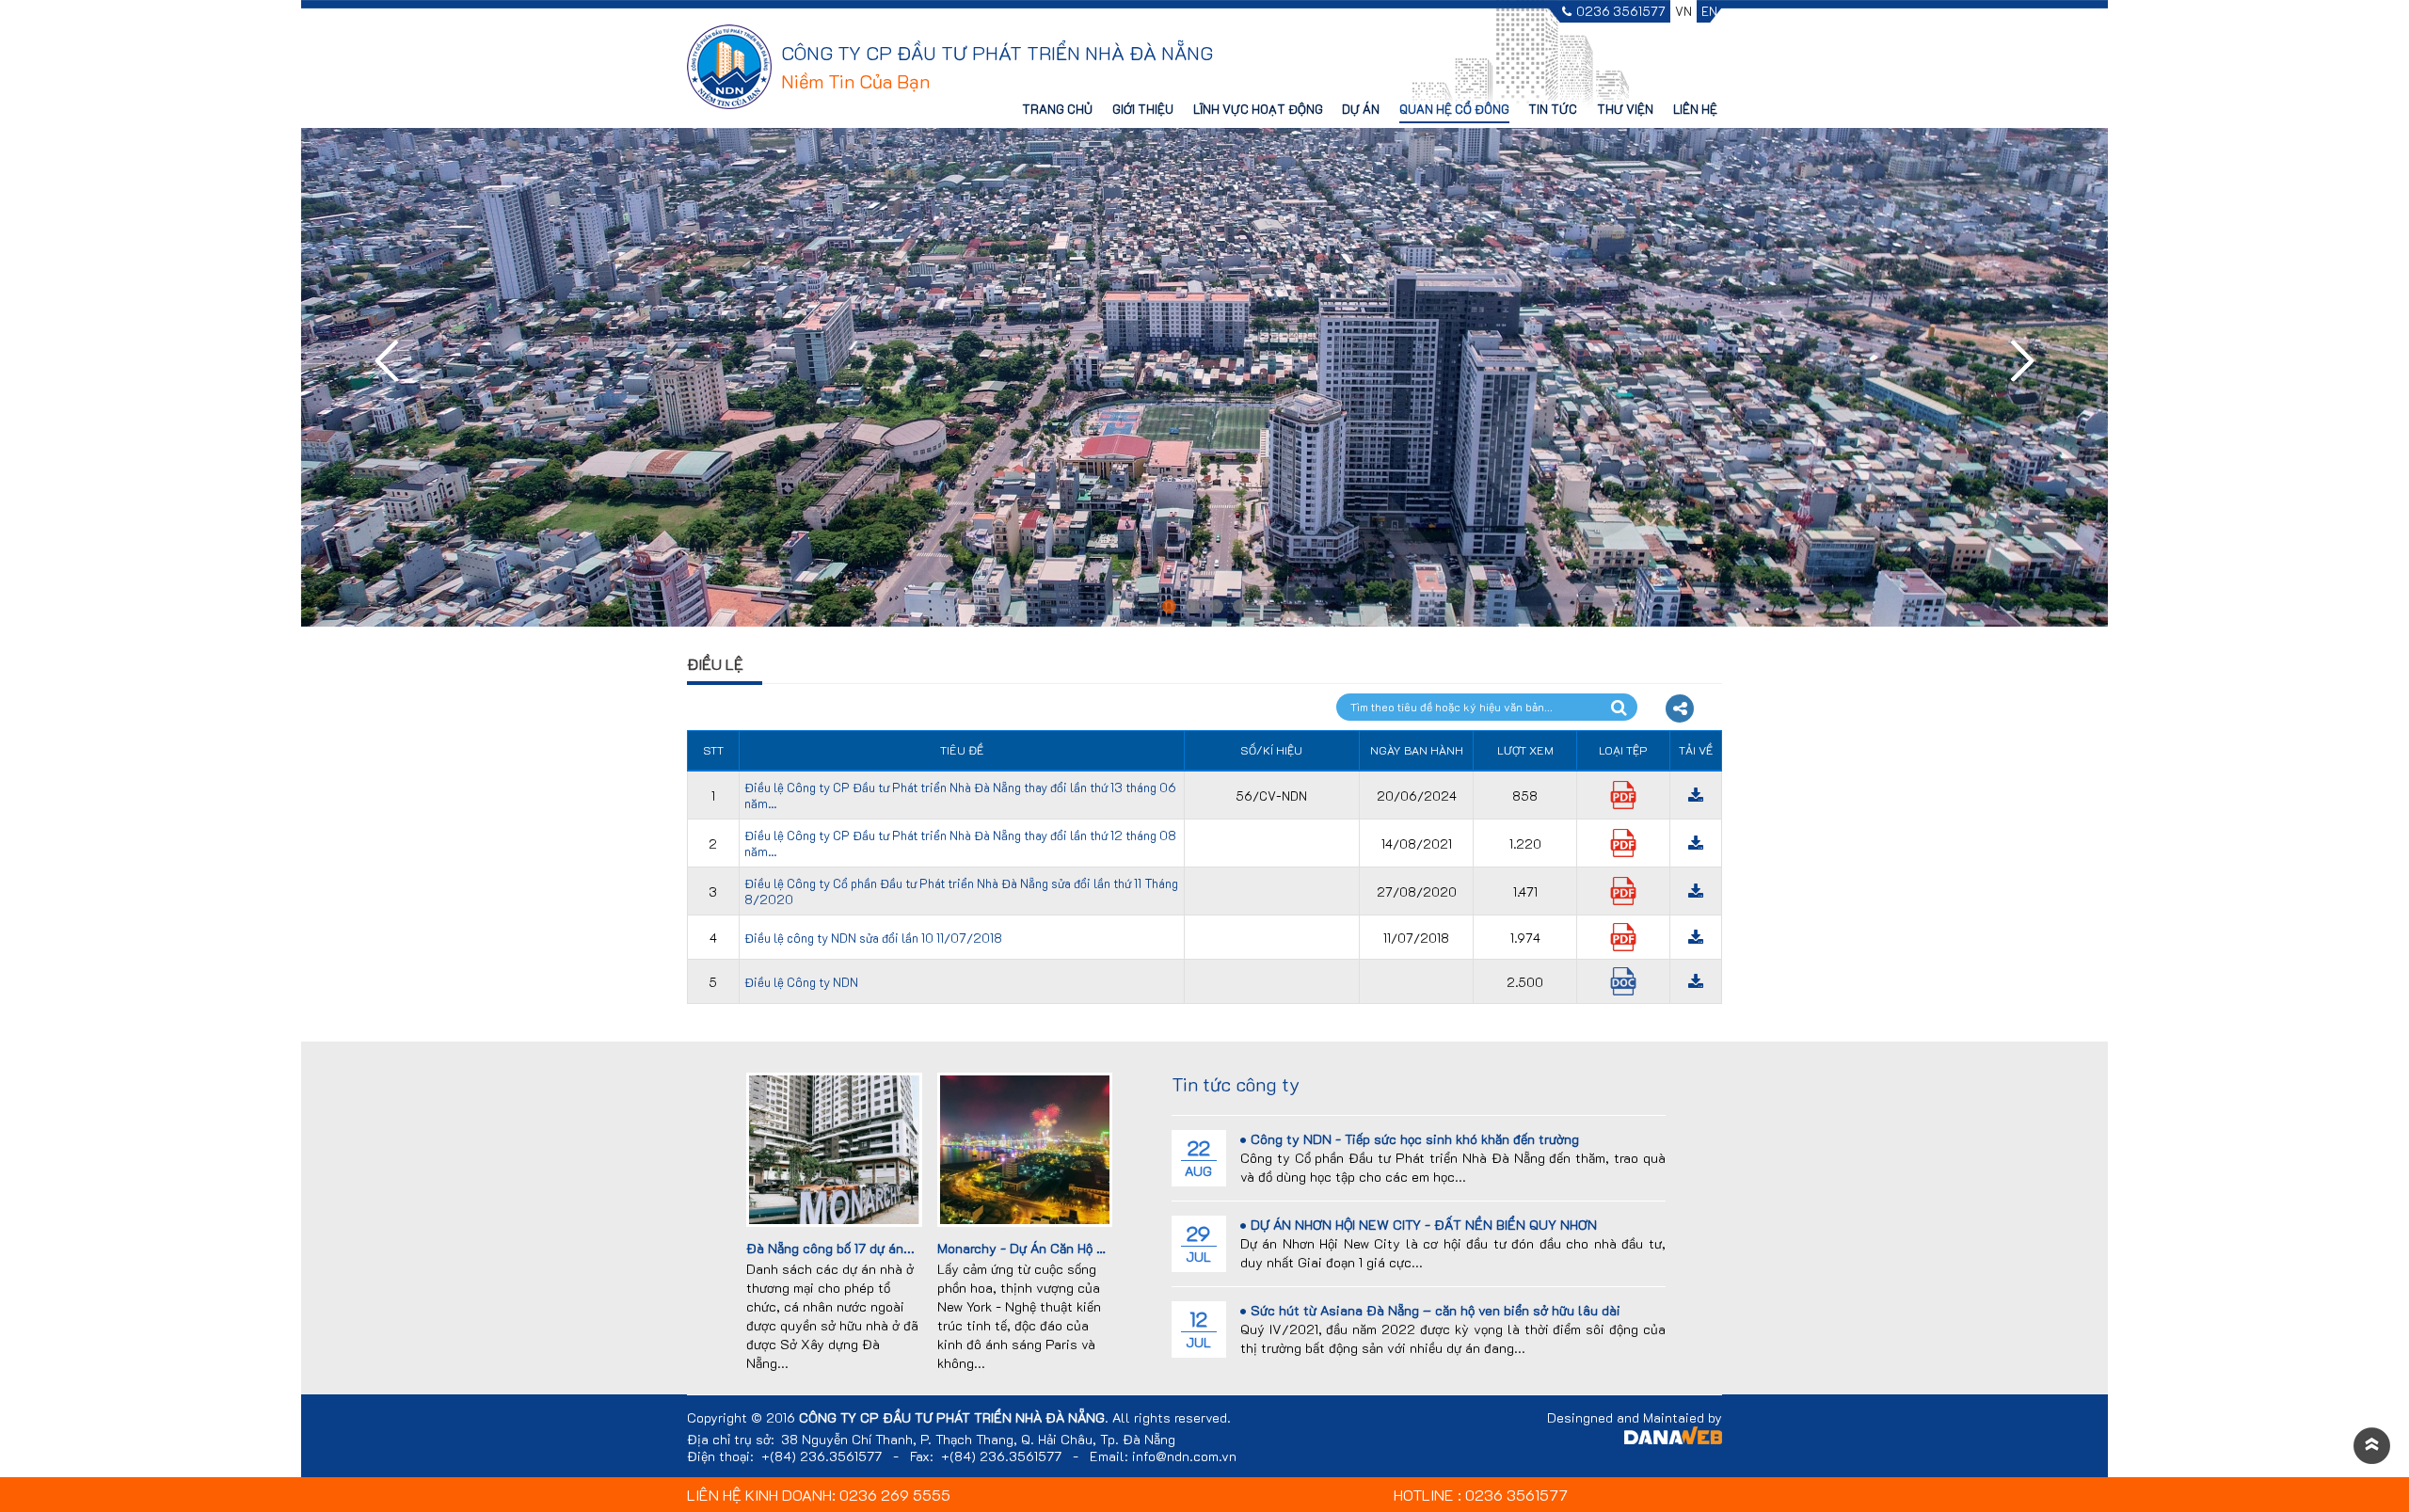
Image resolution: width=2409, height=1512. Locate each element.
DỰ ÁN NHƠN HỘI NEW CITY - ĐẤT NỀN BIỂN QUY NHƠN (1424, 1225)
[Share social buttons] (1680, 708)
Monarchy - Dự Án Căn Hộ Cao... (1035, 1248)
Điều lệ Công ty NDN (801, 982)
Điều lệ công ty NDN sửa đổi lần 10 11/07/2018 (873, 938)
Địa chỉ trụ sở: (731, 1440)
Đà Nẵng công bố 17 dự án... (830, 1248)
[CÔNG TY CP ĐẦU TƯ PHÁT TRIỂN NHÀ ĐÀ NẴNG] (729, 65)
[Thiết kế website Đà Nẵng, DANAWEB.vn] (1673, 1438)
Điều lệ (715, 664)
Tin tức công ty (1236, 1084)
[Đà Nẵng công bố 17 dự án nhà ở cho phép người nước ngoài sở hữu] (834, 1148)
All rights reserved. (1172, 1418)
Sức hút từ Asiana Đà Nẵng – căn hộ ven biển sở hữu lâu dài (1436, 1310)
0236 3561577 (1621, 12)
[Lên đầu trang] (2371, 1446)
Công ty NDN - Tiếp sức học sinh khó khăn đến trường (1415, 1139)
